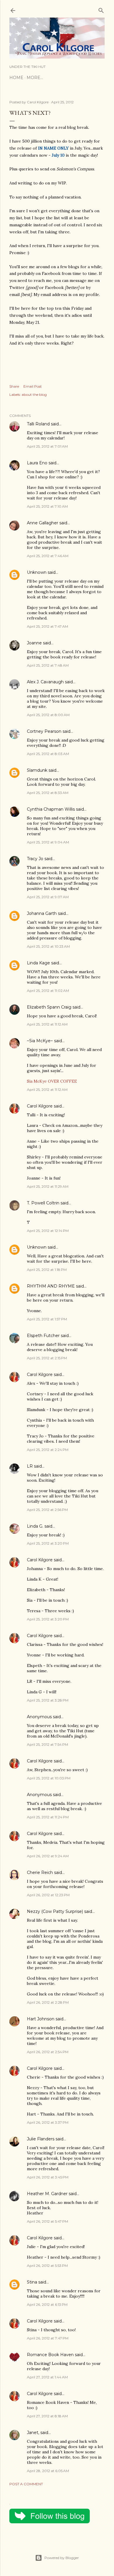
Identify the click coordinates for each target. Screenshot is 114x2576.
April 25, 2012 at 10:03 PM (49, 1778)
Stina (32, 2282)
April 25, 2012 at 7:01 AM (47, 446)
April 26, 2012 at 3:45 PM (48, 2177)
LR (30, 1466)
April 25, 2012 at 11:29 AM (48, 1186)
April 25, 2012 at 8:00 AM (48, 715)
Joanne (34, 643)
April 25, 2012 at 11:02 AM (48, 991)
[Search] (101, 9)
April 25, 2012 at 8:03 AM (48, 754)
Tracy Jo (35, 859)
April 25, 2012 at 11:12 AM (47, 1024)
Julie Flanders (41, 2139)
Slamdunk (37, 770)
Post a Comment (26, 2484)
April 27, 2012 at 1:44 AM (47, 2377)
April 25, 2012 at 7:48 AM (48, 665)
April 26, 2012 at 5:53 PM (47, 2266)
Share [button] (14, 386)
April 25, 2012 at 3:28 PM (48, 1700)
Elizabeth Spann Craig (49, 1007)
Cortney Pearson (44, 731)
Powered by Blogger (62, 2558)
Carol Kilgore (40, 1106)
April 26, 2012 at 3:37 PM (48, 2122)
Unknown (37, 572)
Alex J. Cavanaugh (45, 682)
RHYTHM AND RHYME (51, 1286)
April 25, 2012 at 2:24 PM (48, 1450)
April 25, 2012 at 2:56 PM (47, 1510)
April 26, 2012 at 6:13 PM (47, 2304)
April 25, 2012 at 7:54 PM (47, 1744)
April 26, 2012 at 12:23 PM (48, 1895)
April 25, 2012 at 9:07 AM (48, 897)
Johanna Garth (42, 913)
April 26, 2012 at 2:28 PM (48, 2002)
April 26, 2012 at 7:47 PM (48, 2338)
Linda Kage (38, 963)
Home (16, 78)
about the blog (34, 394)
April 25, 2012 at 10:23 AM (48, 946)
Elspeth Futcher (43, 1336)
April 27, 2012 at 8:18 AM (47, 2416)
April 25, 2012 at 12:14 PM (48, 1231)
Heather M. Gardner (47, 2194)
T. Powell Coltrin (43, 1203)
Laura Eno (37, 463)
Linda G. (35, 1526)
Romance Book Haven (50, 2355)
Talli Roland (38, 424)
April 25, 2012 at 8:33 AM (48, 793)
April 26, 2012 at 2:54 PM (48, 2052)
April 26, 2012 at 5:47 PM (47, 2221)
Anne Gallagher (43, 523)
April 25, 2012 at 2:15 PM (47, 1358)
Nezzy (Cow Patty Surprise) (55, 1911)
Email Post (33, 386)
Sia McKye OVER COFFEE (52, 1081)
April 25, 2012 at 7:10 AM (47, 506)
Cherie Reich (40, 1872)
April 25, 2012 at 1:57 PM (47, 1319)
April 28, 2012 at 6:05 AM (48, 2471)
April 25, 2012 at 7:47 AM (47, 626)
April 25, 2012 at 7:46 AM (48, 556)
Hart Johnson (41, 2019)
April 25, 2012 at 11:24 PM (48, 1817)
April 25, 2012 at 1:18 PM (47, 1270)
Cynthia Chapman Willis (51, 809)
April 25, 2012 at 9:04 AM (48, 842)
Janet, (33, 2433)
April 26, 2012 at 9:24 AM (48, 1856)
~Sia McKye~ (40, 1041)
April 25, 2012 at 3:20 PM (48, 1543)
